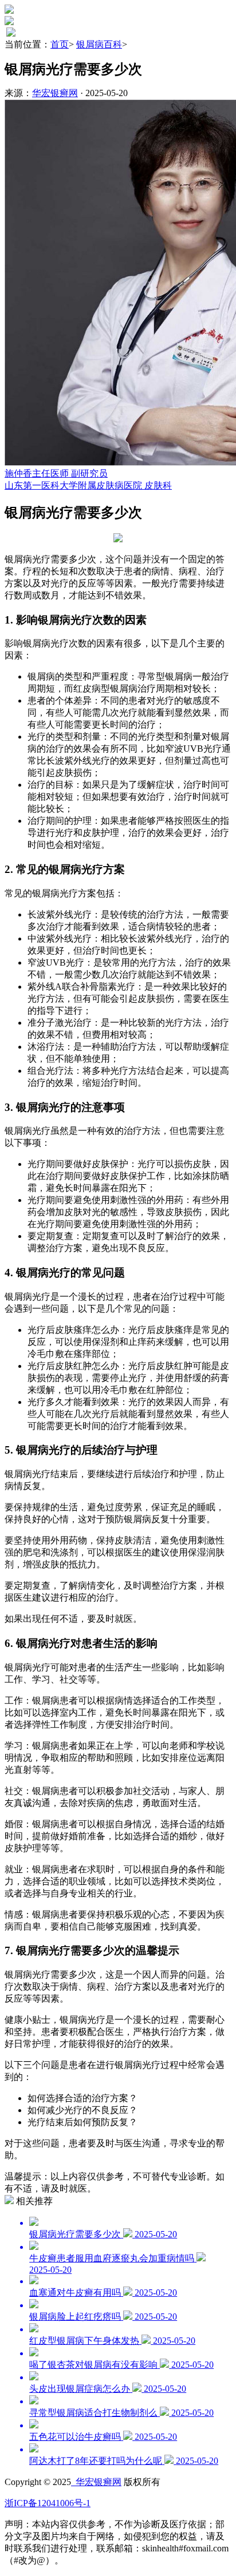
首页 (60, 44)
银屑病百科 (99, 44)
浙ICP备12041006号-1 (48, 2503)
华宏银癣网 (55, 93)
